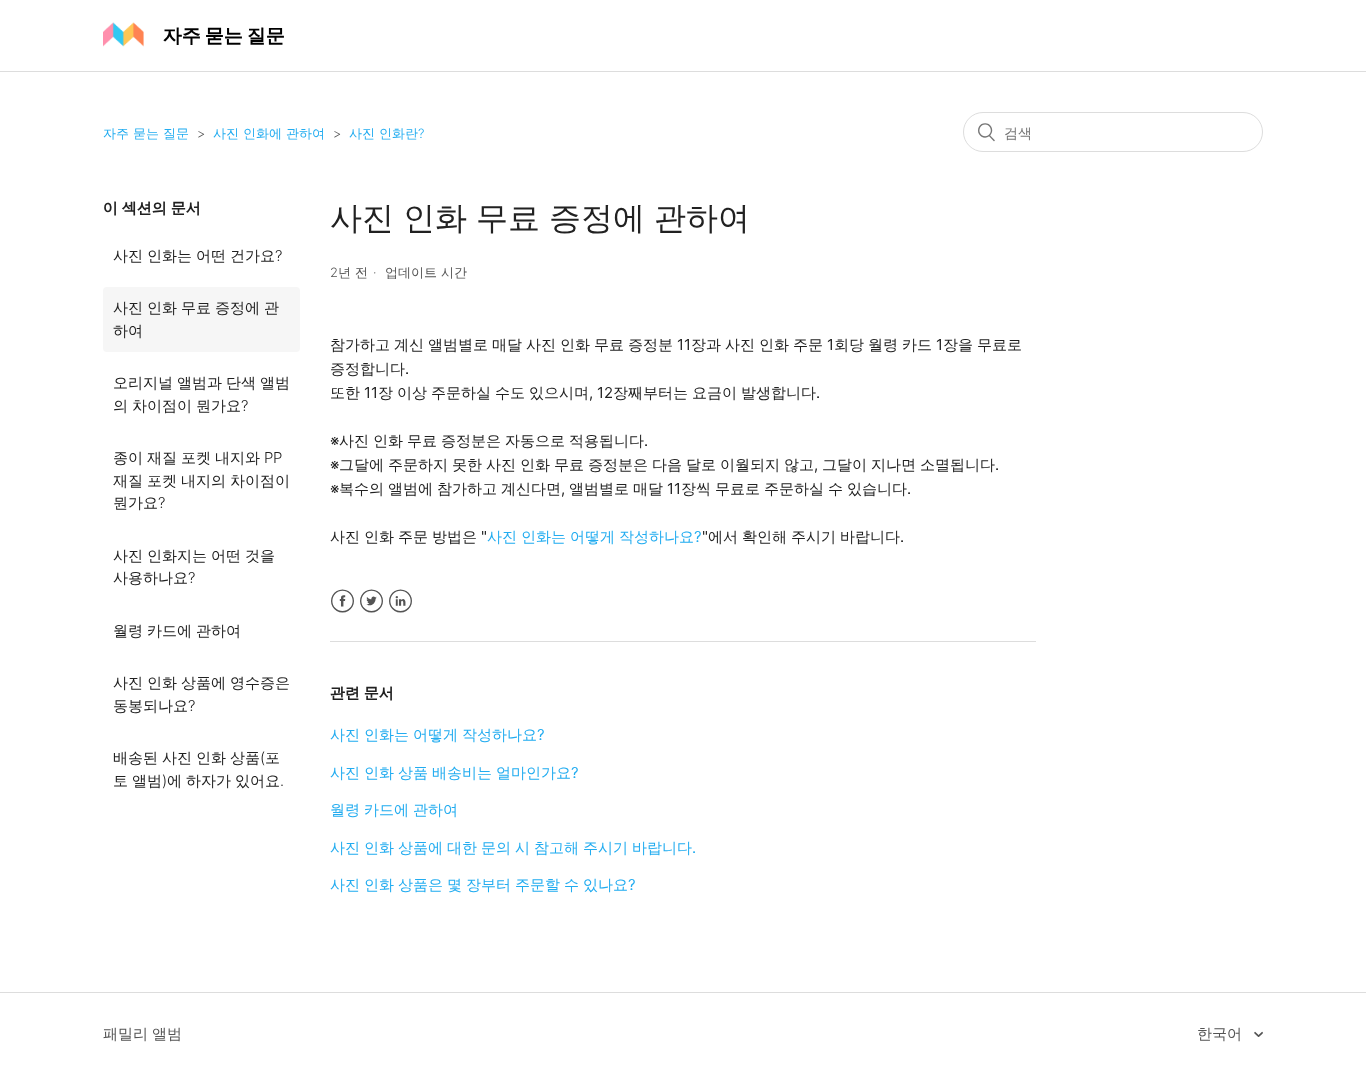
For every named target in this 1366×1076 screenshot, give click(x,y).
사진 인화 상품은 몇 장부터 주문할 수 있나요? (483, 884)
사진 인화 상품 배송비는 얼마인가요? (454, 772)
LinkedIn (400, 601)
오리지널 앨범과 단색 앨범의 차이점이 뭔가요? (201, 394)
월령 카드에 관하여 (177, 630)
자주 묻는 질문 (146, 133)
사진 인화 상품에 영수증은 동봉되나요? (201, 694)
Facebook (342, 601)
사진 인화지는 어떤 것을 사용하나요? (194, 567)
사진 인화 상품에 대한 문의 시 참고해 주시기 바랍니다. (513, 847)
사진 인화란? (386, 133)
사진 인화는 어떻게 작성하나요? (594, 536)
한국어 (1221, 1033)
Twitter (371, 601)
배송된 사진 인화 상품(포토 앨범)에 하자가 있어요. (198, 769)
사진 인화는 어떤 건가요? (197, 255)
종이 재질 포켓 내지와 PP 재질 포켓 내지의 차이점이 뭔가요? (201, 480)
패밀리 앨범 (142, 1033)
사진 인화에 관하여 (269, 133)
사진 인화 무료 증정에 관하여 (196, 319)
